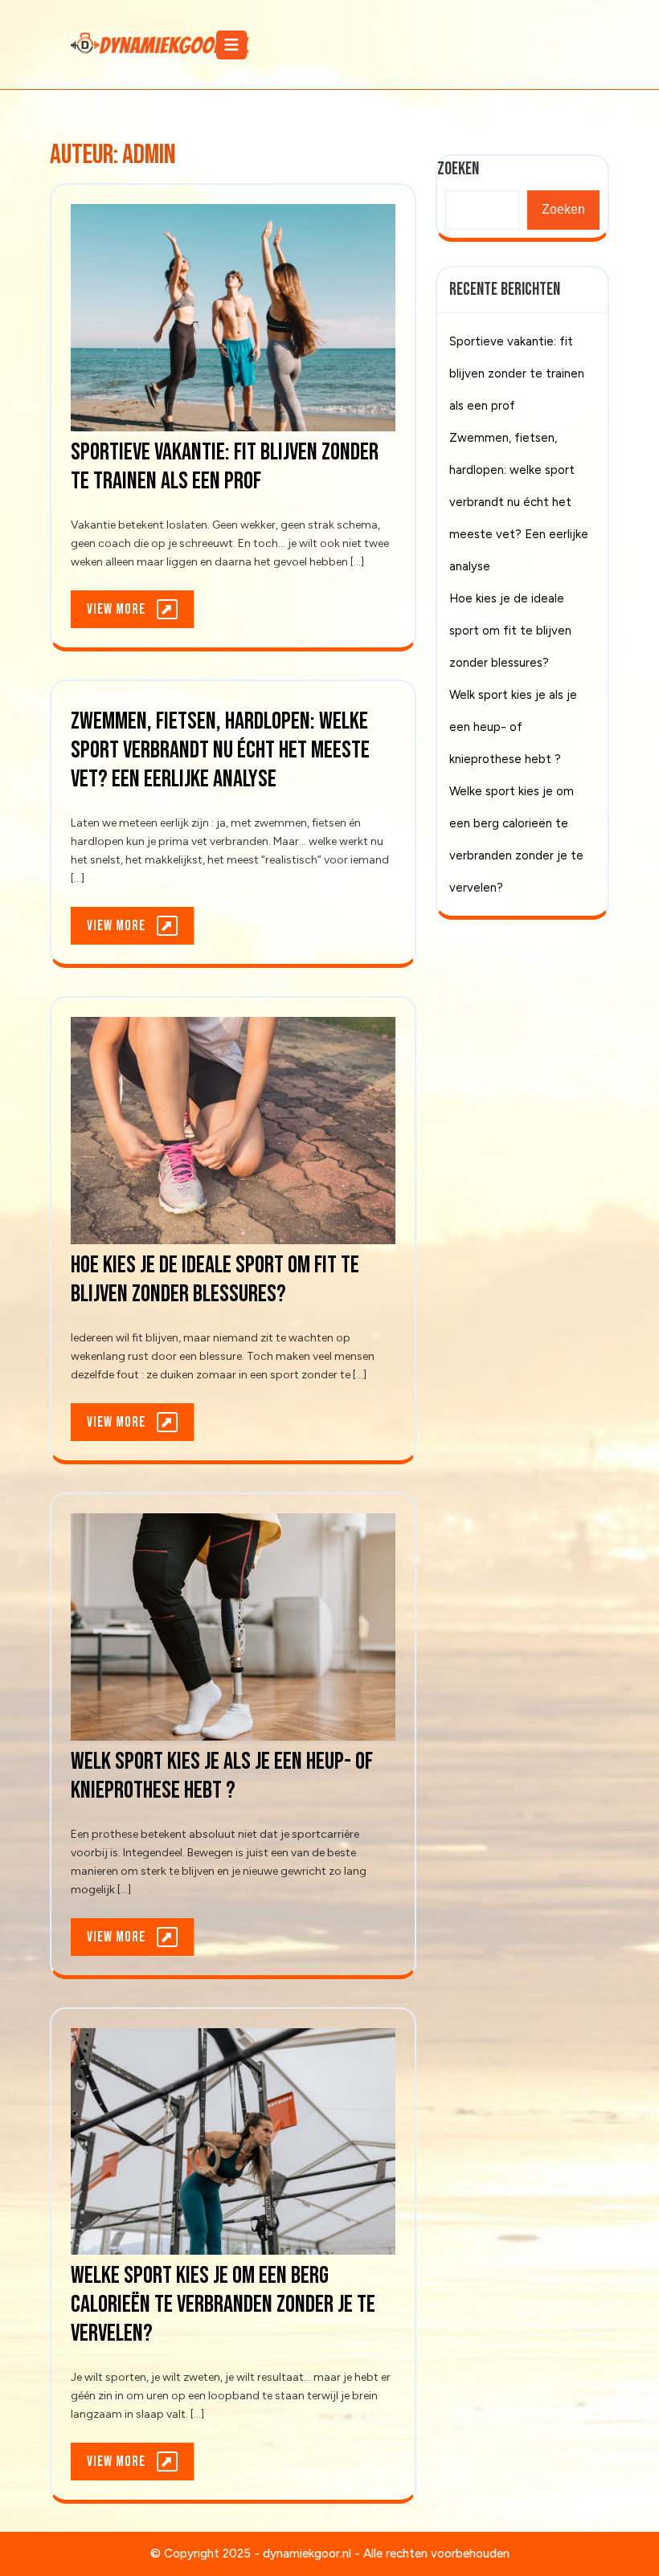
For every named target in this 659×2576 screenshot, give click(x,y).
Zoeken (563, 209)
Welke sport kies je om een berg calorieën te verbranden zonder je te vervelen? (223, 2305)
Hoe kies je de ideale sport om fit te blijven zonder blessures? (215, 1280)
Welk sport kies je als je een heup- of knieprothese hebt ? (222, 1776)
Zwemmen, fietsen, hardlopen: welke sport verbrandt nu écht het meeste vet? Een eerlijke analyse (220, 750)
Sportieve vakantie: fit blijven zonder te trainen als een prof (225, 467)
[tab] (233, 45)
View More (140, 614)
